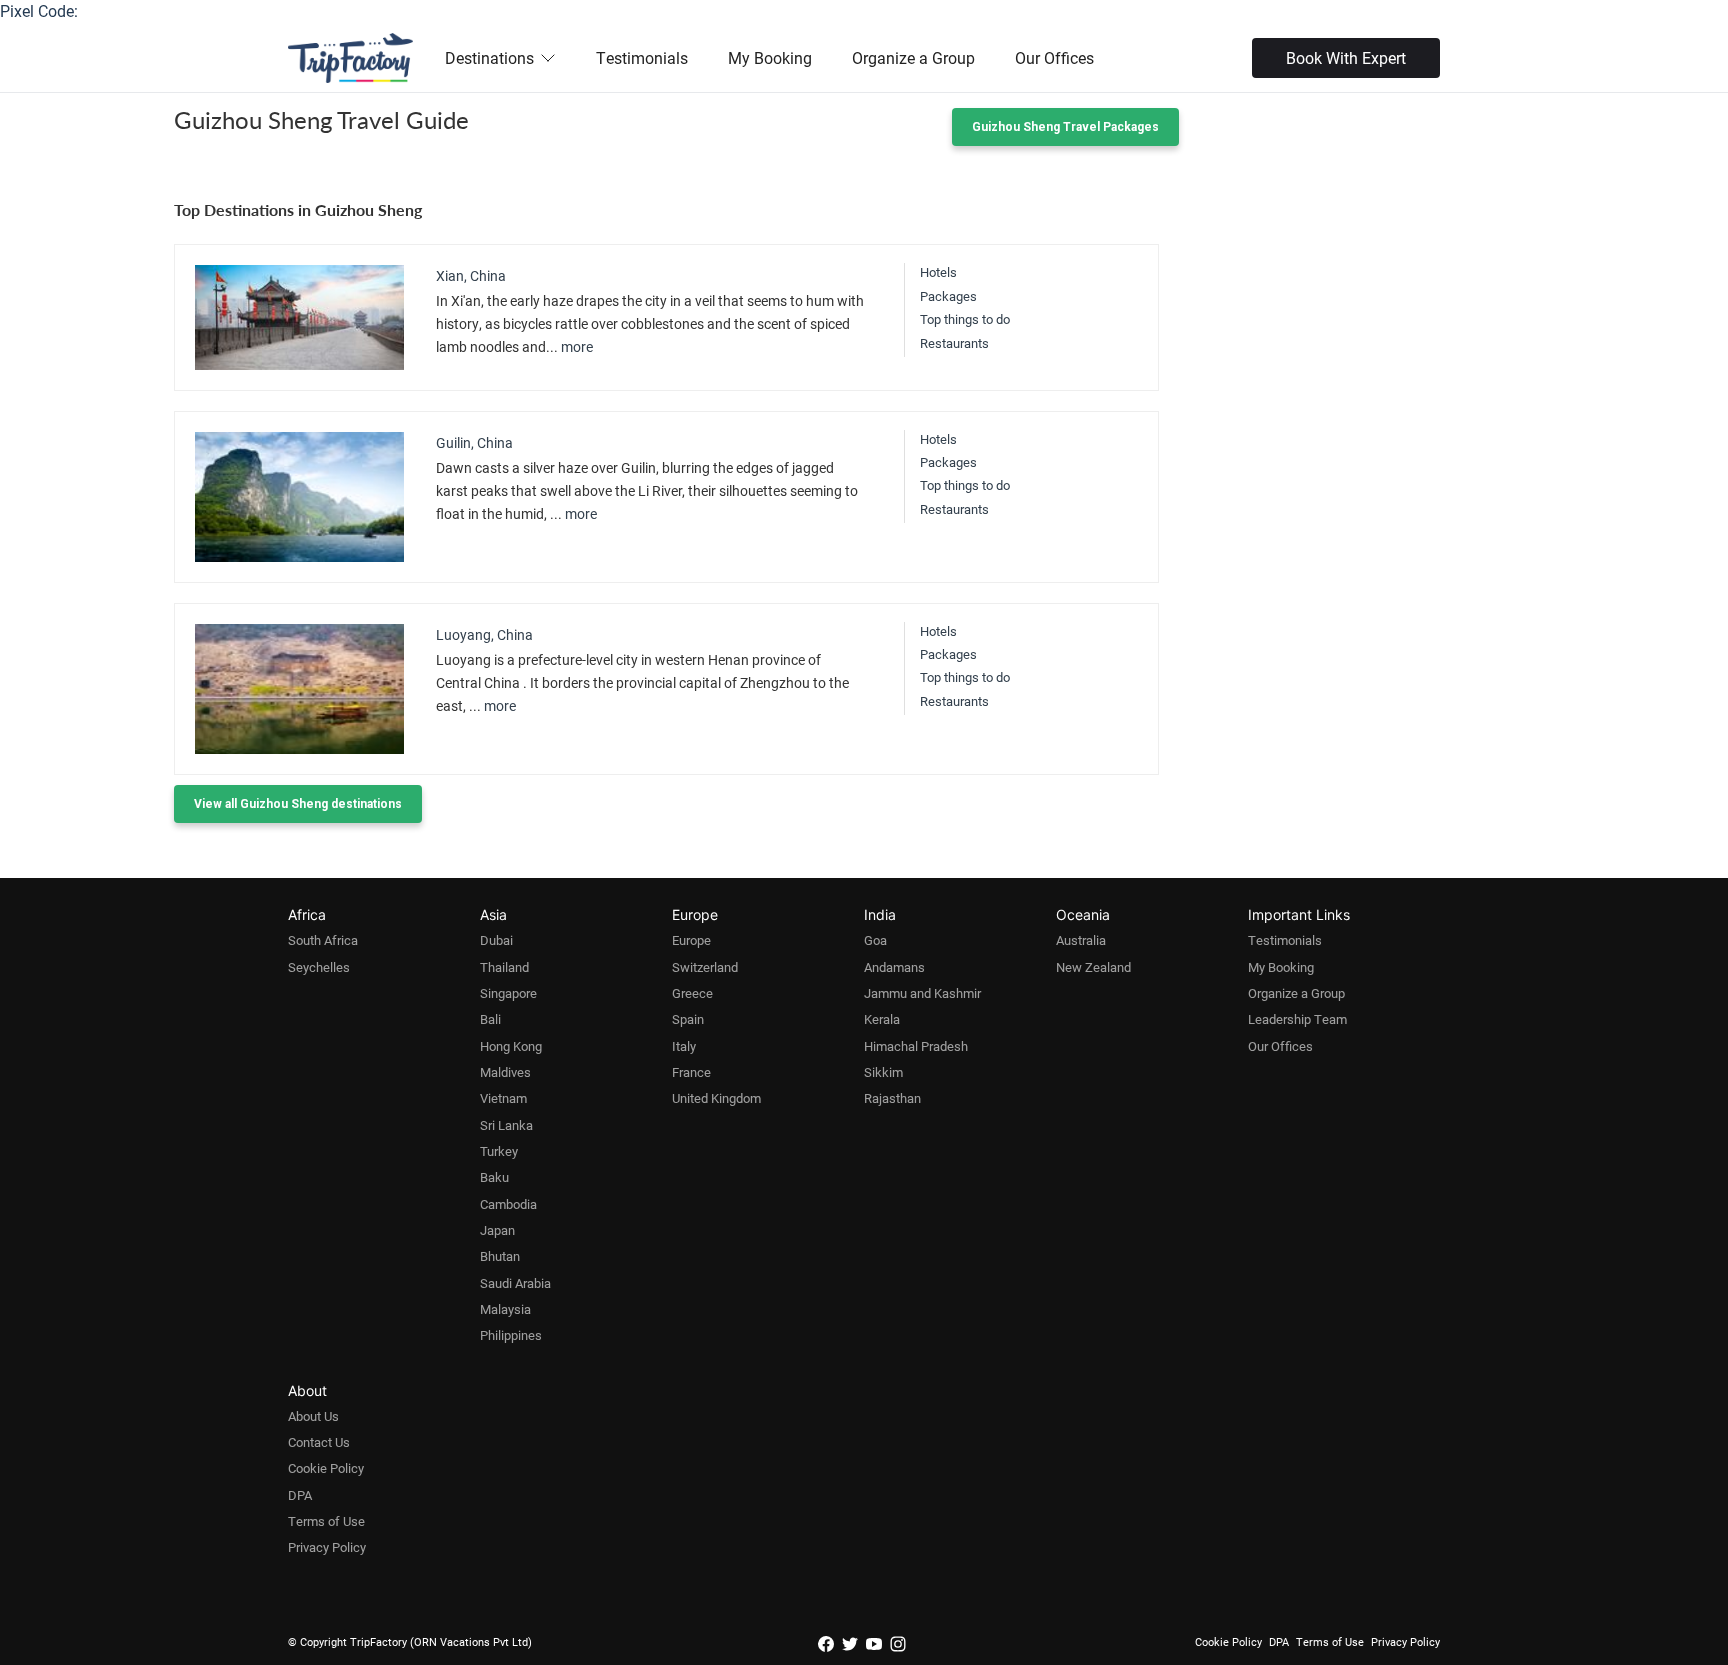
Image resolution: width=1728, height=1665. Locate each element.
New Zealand (1093, 967)
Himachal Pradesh (916, 1046)
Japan (497, 1230)
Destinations (489, 57)
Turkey (499, 1151)
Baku (494, 1177)
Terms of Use (326, 1521)
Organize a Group (913, 57)
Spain (688, 1019)
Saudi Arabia (515, 1283)
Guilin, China (474, 442)
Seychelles (319, 967)
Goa (875, 940)
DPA (300, 1495)
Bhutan (500, 1256)
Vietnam (503, 1098)
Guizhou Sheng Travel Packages (1065, 127)
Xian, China (471, 275)
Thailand (504, 967)
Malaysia (505, 1309)
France (691, 1072)
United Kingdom (716, 1098)
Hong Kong (511, 1046)
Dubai (496, 940)
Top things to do (965, 319)
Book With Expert (1346, 57)
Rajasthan (892, 1098)
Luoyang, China (484, 634)
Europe (691, 940)
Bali (490, 1019)
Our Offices (1054, 57)
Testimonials (642, 57)
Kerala (882, 1019)
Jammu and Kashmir (922, 993)
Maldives (505, 1072)
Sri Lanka (506, 1125)
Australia (1081, 940)
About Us (313, 1416)
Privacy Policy (327, 1547)
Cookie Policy (326, 1468)
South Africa (323, 940)
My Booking (770, 57)
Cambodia (508, 1204)
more (577, 346)
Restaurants (954, 343)
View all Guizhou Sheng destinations (298, 804)
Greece (692, 993)
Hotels (938, 272)
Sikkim (883, 1072)
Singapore (508, 993)
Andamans (894, 967)
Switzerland (705, 967)
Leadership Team (1297, 1019)
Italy (684, 1046)
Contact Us (319, 1442)
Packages (948, 296)
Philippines (511, 1335)
